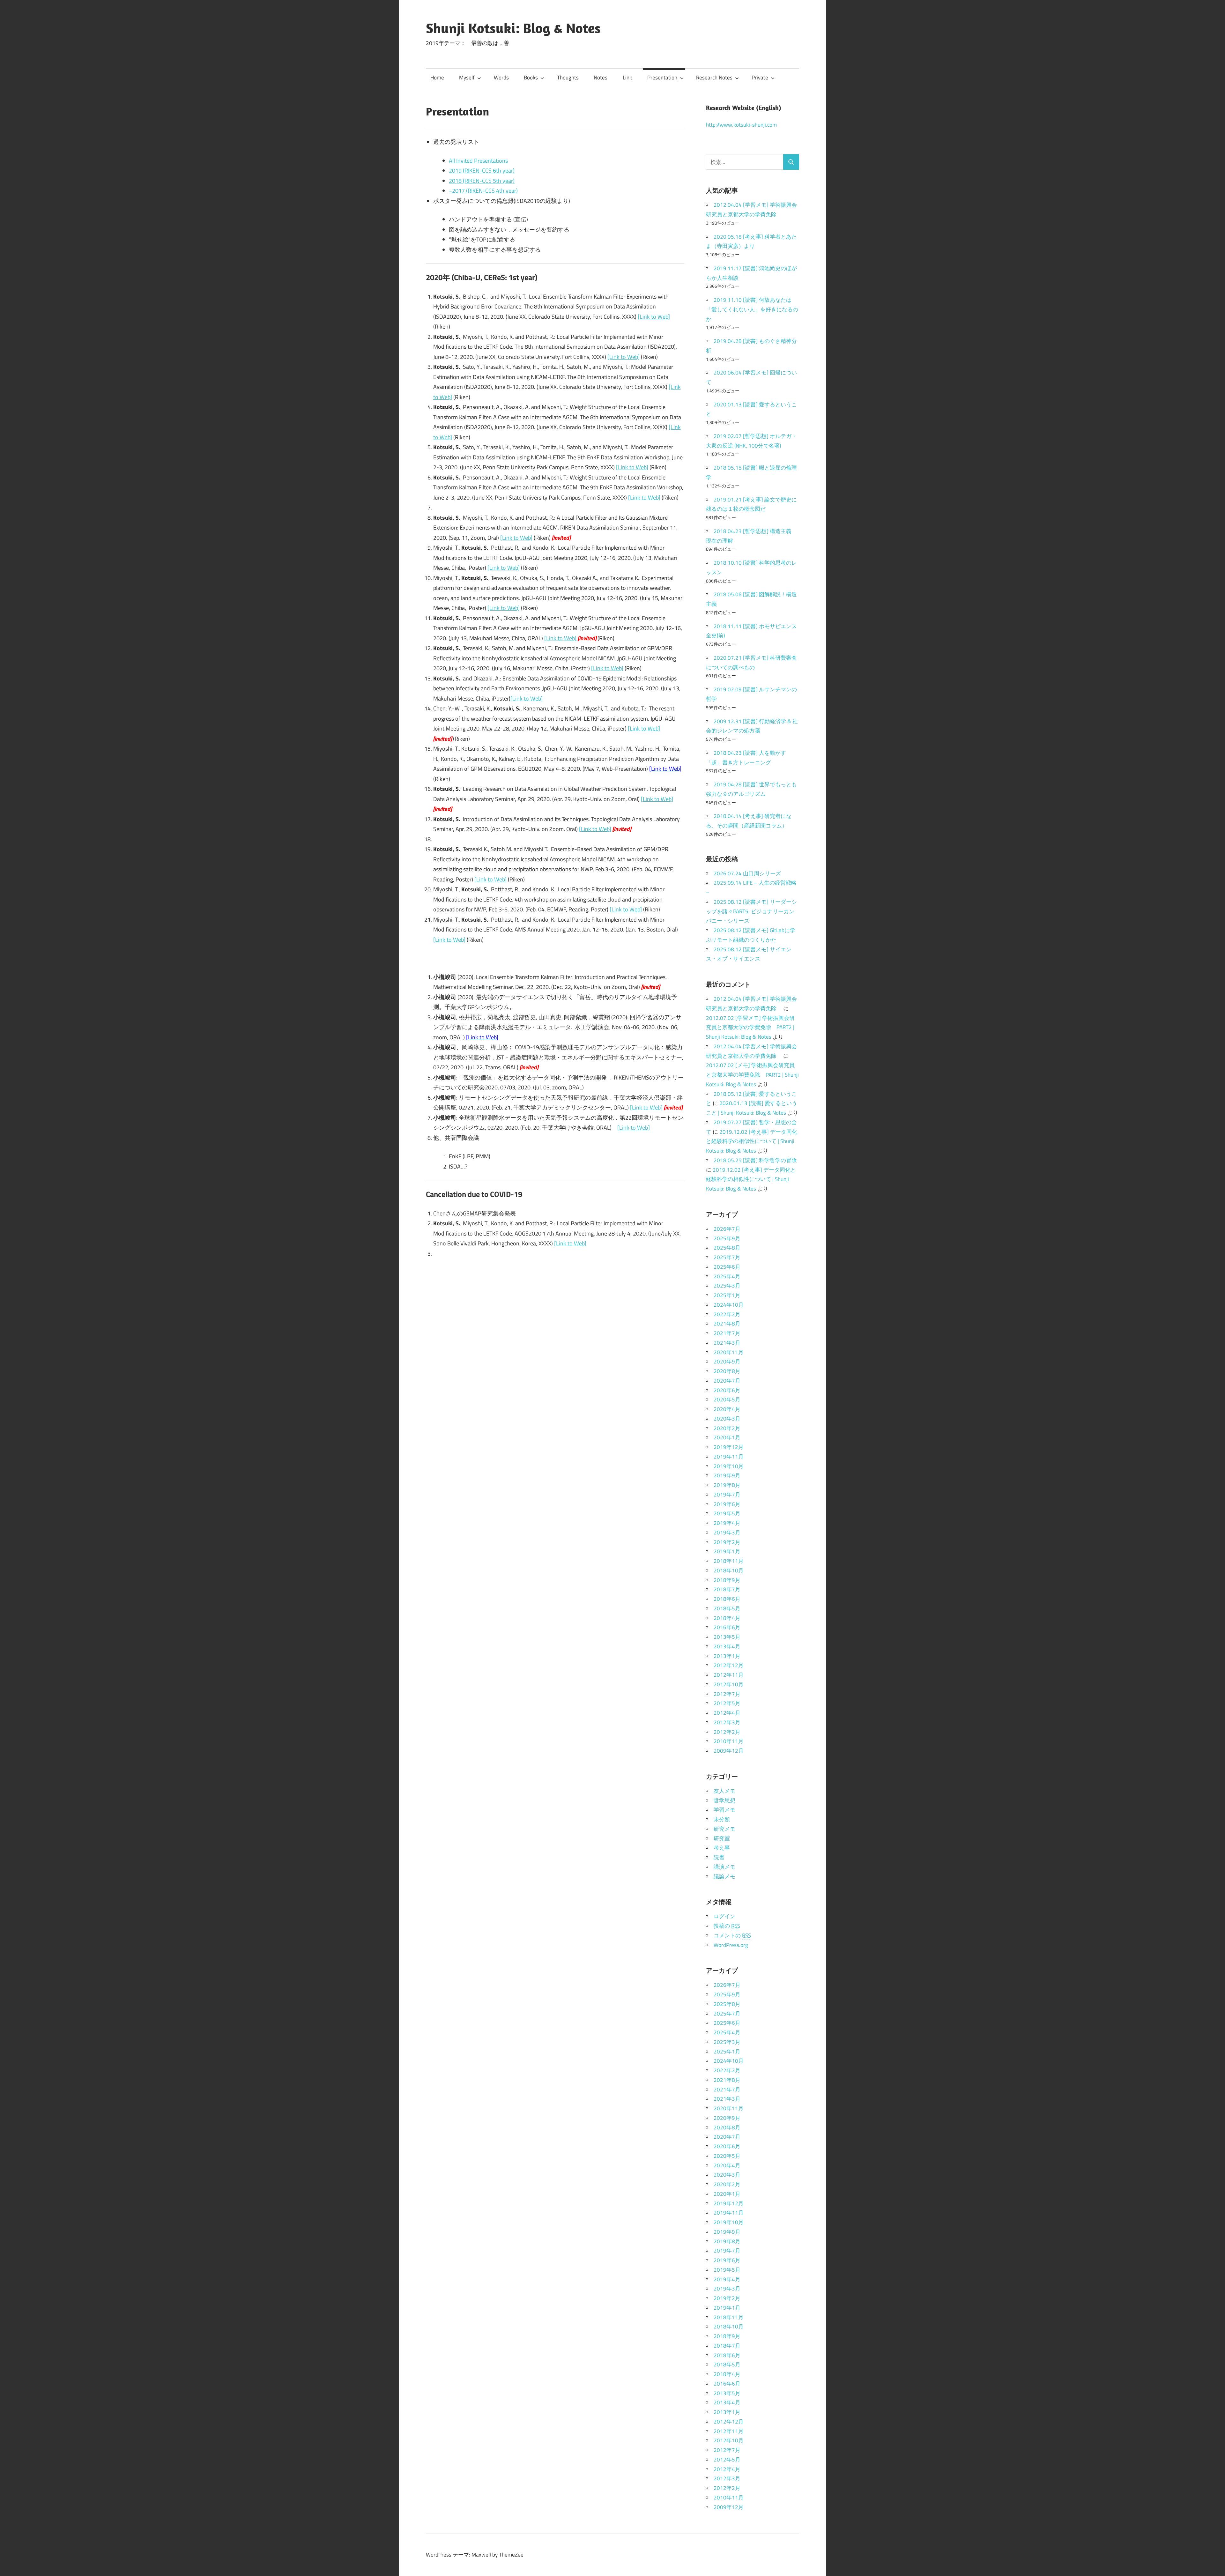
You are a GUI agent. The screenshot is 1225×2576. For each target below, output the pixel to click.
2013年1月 (727, 1656)
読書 (719, 1857)
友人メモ (724, 1791)
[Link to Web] (654, 317)
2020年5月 (727, 1399)
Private (760, 78)
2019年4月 (727, 1523)
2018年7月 (727, 1589)
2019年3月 (727, 1533)
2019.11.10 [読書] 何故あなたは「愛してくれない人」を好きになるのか (752, 309)
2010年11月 (729, 1741)
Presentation (662, 78)
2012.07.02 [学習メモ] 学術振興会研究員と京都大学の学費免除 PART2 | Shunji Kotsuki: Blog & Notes (750, 1028)
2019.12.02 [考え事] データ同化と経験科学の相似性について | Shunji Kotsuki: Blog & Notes (752, 1141)
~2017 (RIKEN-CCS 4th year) (483, 191)
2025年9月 (727, 1238)
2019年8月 (727, 1485)
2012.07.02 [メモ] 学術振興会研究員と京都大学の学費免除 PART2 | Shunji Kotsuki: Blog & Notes (752, 1075)
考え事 (722, 1848)
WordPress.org (731, 1945)
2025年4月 (727, 1276)
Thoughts (568, 78)
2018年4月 (727, 1618)
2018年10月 (729, 1570)
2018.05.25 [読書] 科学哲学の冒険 (755, 1160)
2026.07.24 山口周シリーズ (747, 873)
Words (501, 78)
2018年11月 (729, 1561)
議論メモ (724, 1876)
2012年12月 (729, 1665)
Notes (601, 78)
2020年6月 (727, 1390)
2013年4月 (727, 1646)
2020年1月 (727, 1437)
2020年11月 (729, 1352)
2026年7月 (727, 1229)
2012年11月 (729, 1675)
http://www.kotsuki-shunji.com (741, 125)
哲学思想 (724, 1800)
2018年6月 (727, 1599)
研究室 (722, 1838)
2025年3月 (727, 1286)
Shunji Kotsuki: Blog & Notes (513, 28)
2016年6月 (727, 1627)
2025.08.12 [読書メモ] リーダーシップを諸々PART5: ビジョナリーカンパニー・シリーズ (751, 911)
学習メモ (724, 1810)
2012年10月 (729, 1684)
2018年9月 (727, 1580)
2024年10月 (729, 1305)
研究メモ (724, 1829)
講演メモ (724, 1867)
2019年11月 (729, 1457)
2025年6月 (727, 1267)
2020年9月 (727, 1362)
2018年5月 (727, 1608)
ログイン (724, 1916)
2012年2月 (727, 1732)
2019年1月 (727, 1551)
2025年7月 (727, 1257)
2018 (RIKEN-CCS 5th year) (482, 181)
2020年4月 (727, 1409)
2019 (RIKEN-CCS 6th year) (482, 171)
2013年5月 (727, 1637)
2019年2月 (727, 1542)
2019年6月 (727, 1504)
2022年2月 (727, 1314)
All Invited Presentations (478, 161)
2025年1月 (727, 1295)
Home (437, 78)
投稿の (727, 1926)
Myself (467, 78)
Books (531, 78)
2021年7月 (727, 1333)
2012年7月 (727, 1694)
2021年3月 (727, 1343)
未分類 (722, 1819)
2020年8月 (727, 1371)
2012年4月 (727, 1713)
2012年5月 (727, 1703)
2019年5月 (727, 1513)
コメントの (732, 1935)
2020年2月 (727, 1428)
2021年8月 (727, 1324)
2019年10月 (729, 1466)
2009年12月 (729, 1751)
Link (627, 78)
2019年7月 (727, 1495)
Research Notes (714, 78)
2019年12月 (729, 1447)
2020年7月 (727, 1381)
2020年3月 (727, 1419)
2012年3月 (727, 1722)
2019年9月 (727, 1475)
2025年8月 (727, 1248)
